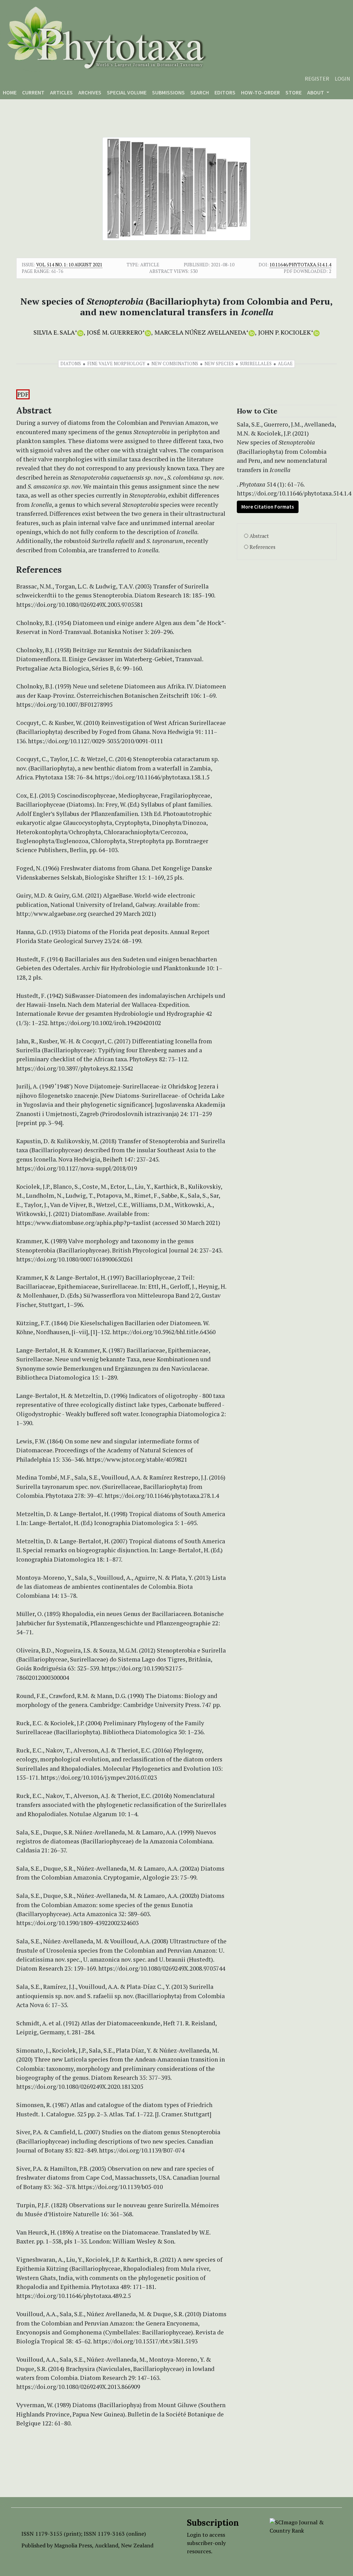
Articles (61, 92)
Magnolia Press (73, 2545)
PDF (23, 394)
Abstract (259, 536)
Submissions (168, 92)
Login (342, 79)
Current (33, 92)
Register (317, 79)
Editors (225, 92)
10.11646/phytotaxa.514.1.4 (300, 265)
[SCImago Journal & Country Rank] (301, 2526)
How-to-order (260, 92)
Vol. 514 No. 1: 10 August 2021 (69, 265)
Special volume (127, 92)
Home (10, 92)
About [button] (316, 92)
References (263, 547)
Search (200, 92)
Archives (90, 92)
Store (294, 92)
